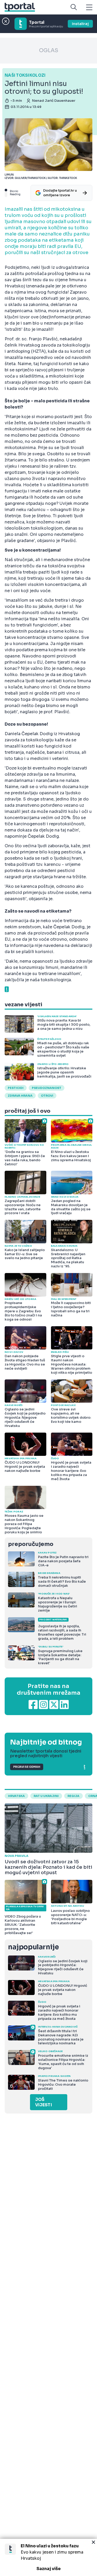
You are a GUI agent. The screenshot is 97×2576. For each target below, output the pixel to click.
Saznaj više (49, 2569)
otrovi (47, 1096)
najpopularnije (33, 1947)
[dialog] (48, 2557)
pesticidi (16, 1088)
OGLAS (49, 50)
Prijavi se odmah (27, 1767)
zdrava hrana (20, 1096)
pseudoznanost (47, 1088)
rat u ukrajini (46, 1796)
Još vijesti (44, 2102)
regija (73, 1796)
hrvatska (16, 1796)
